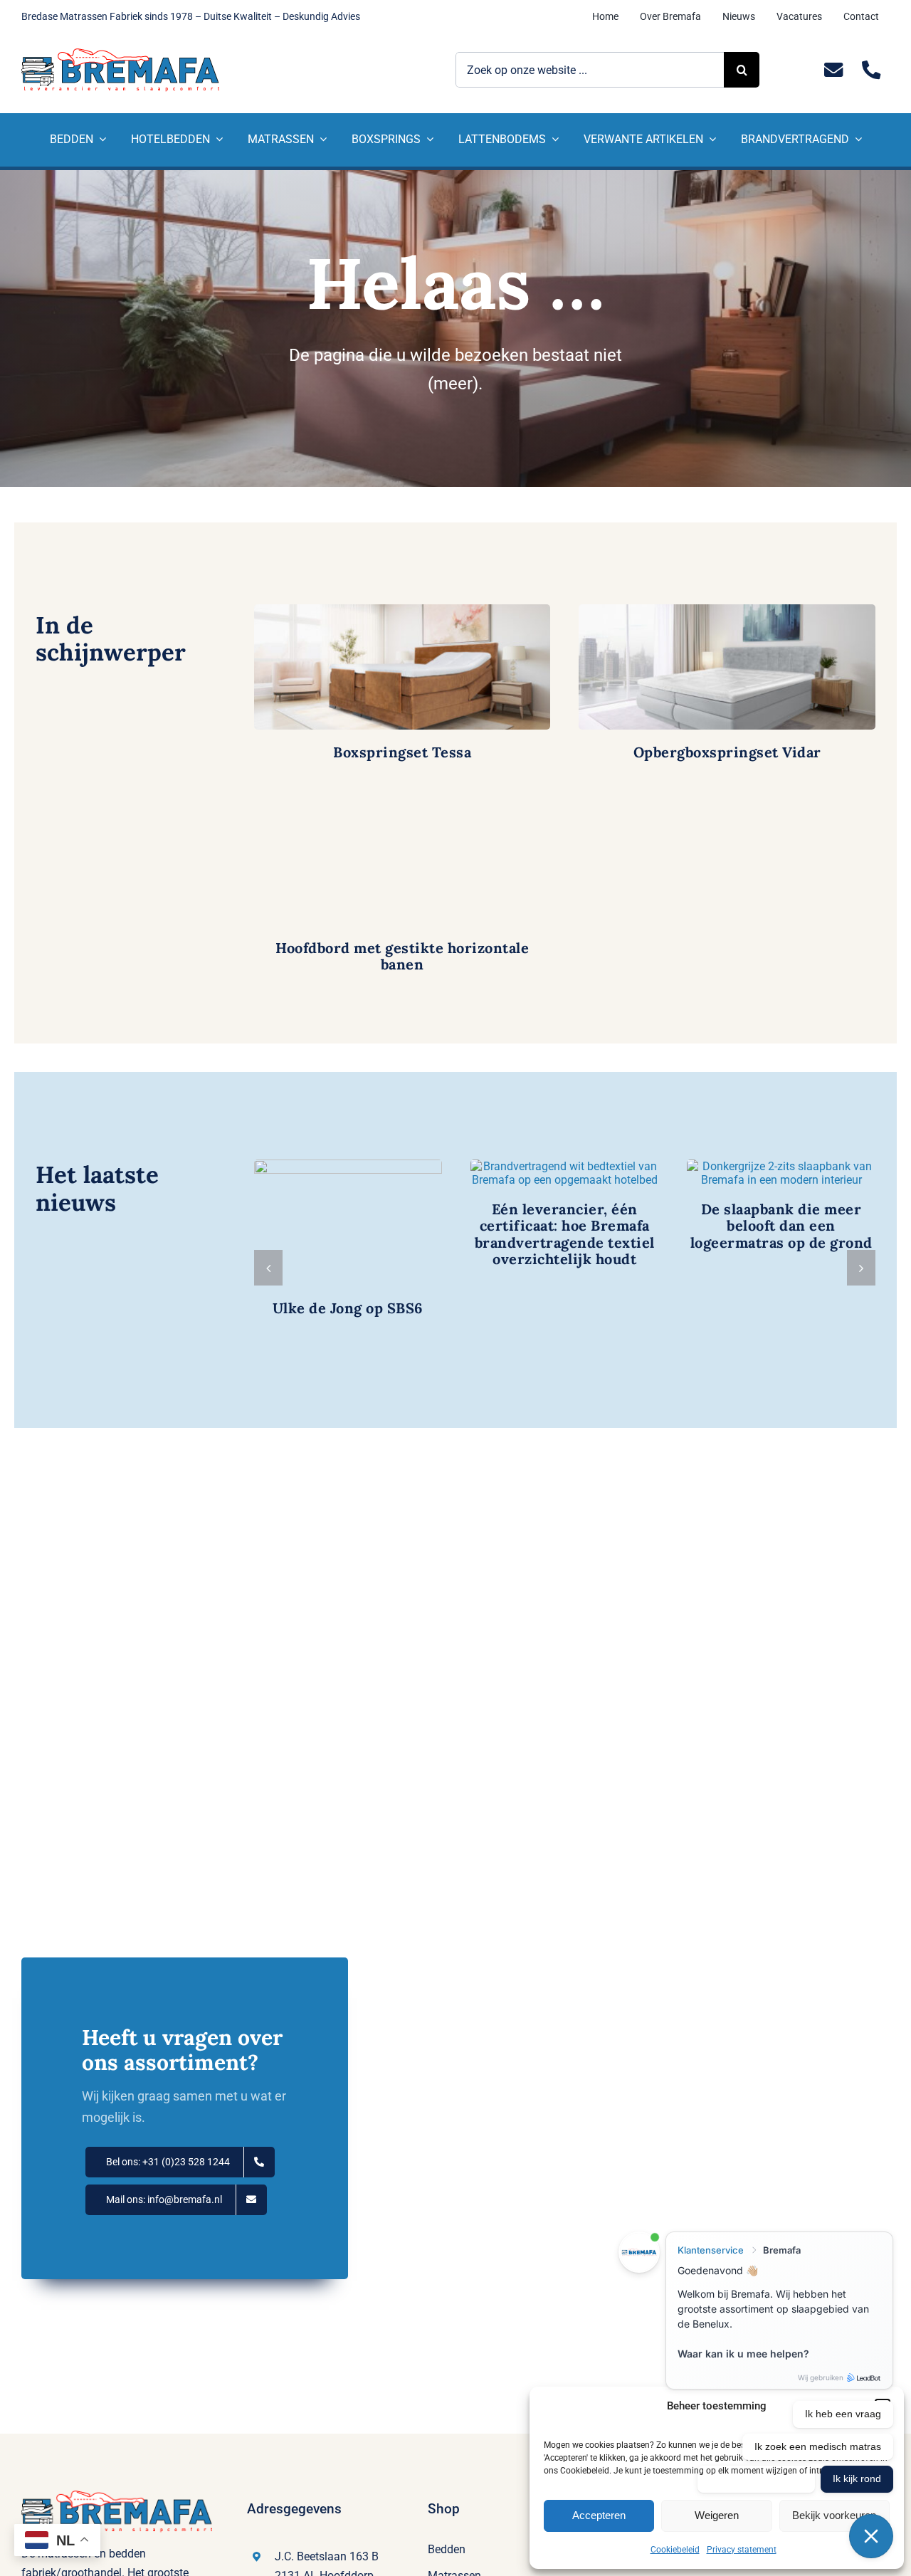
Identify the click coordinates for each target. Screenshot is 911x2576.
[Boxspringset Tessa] (402, 667)
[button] (268, 1268)
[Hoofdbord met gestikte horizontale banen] (402, 863)
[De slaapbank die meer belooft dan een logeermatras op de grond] (781, 1173)
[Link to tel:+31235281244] (871, 70)
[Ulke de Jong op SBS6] (348, 1222)
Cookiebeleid (675, 2550)
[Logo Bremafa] (120, 54)
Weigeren (717, 2515)
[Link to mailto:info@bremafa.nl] (833, 70)
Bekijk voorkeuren (834, 2515)
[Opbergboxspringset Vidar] (727, 667)
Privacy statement (742, 2550)
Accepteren (599, 2515)
